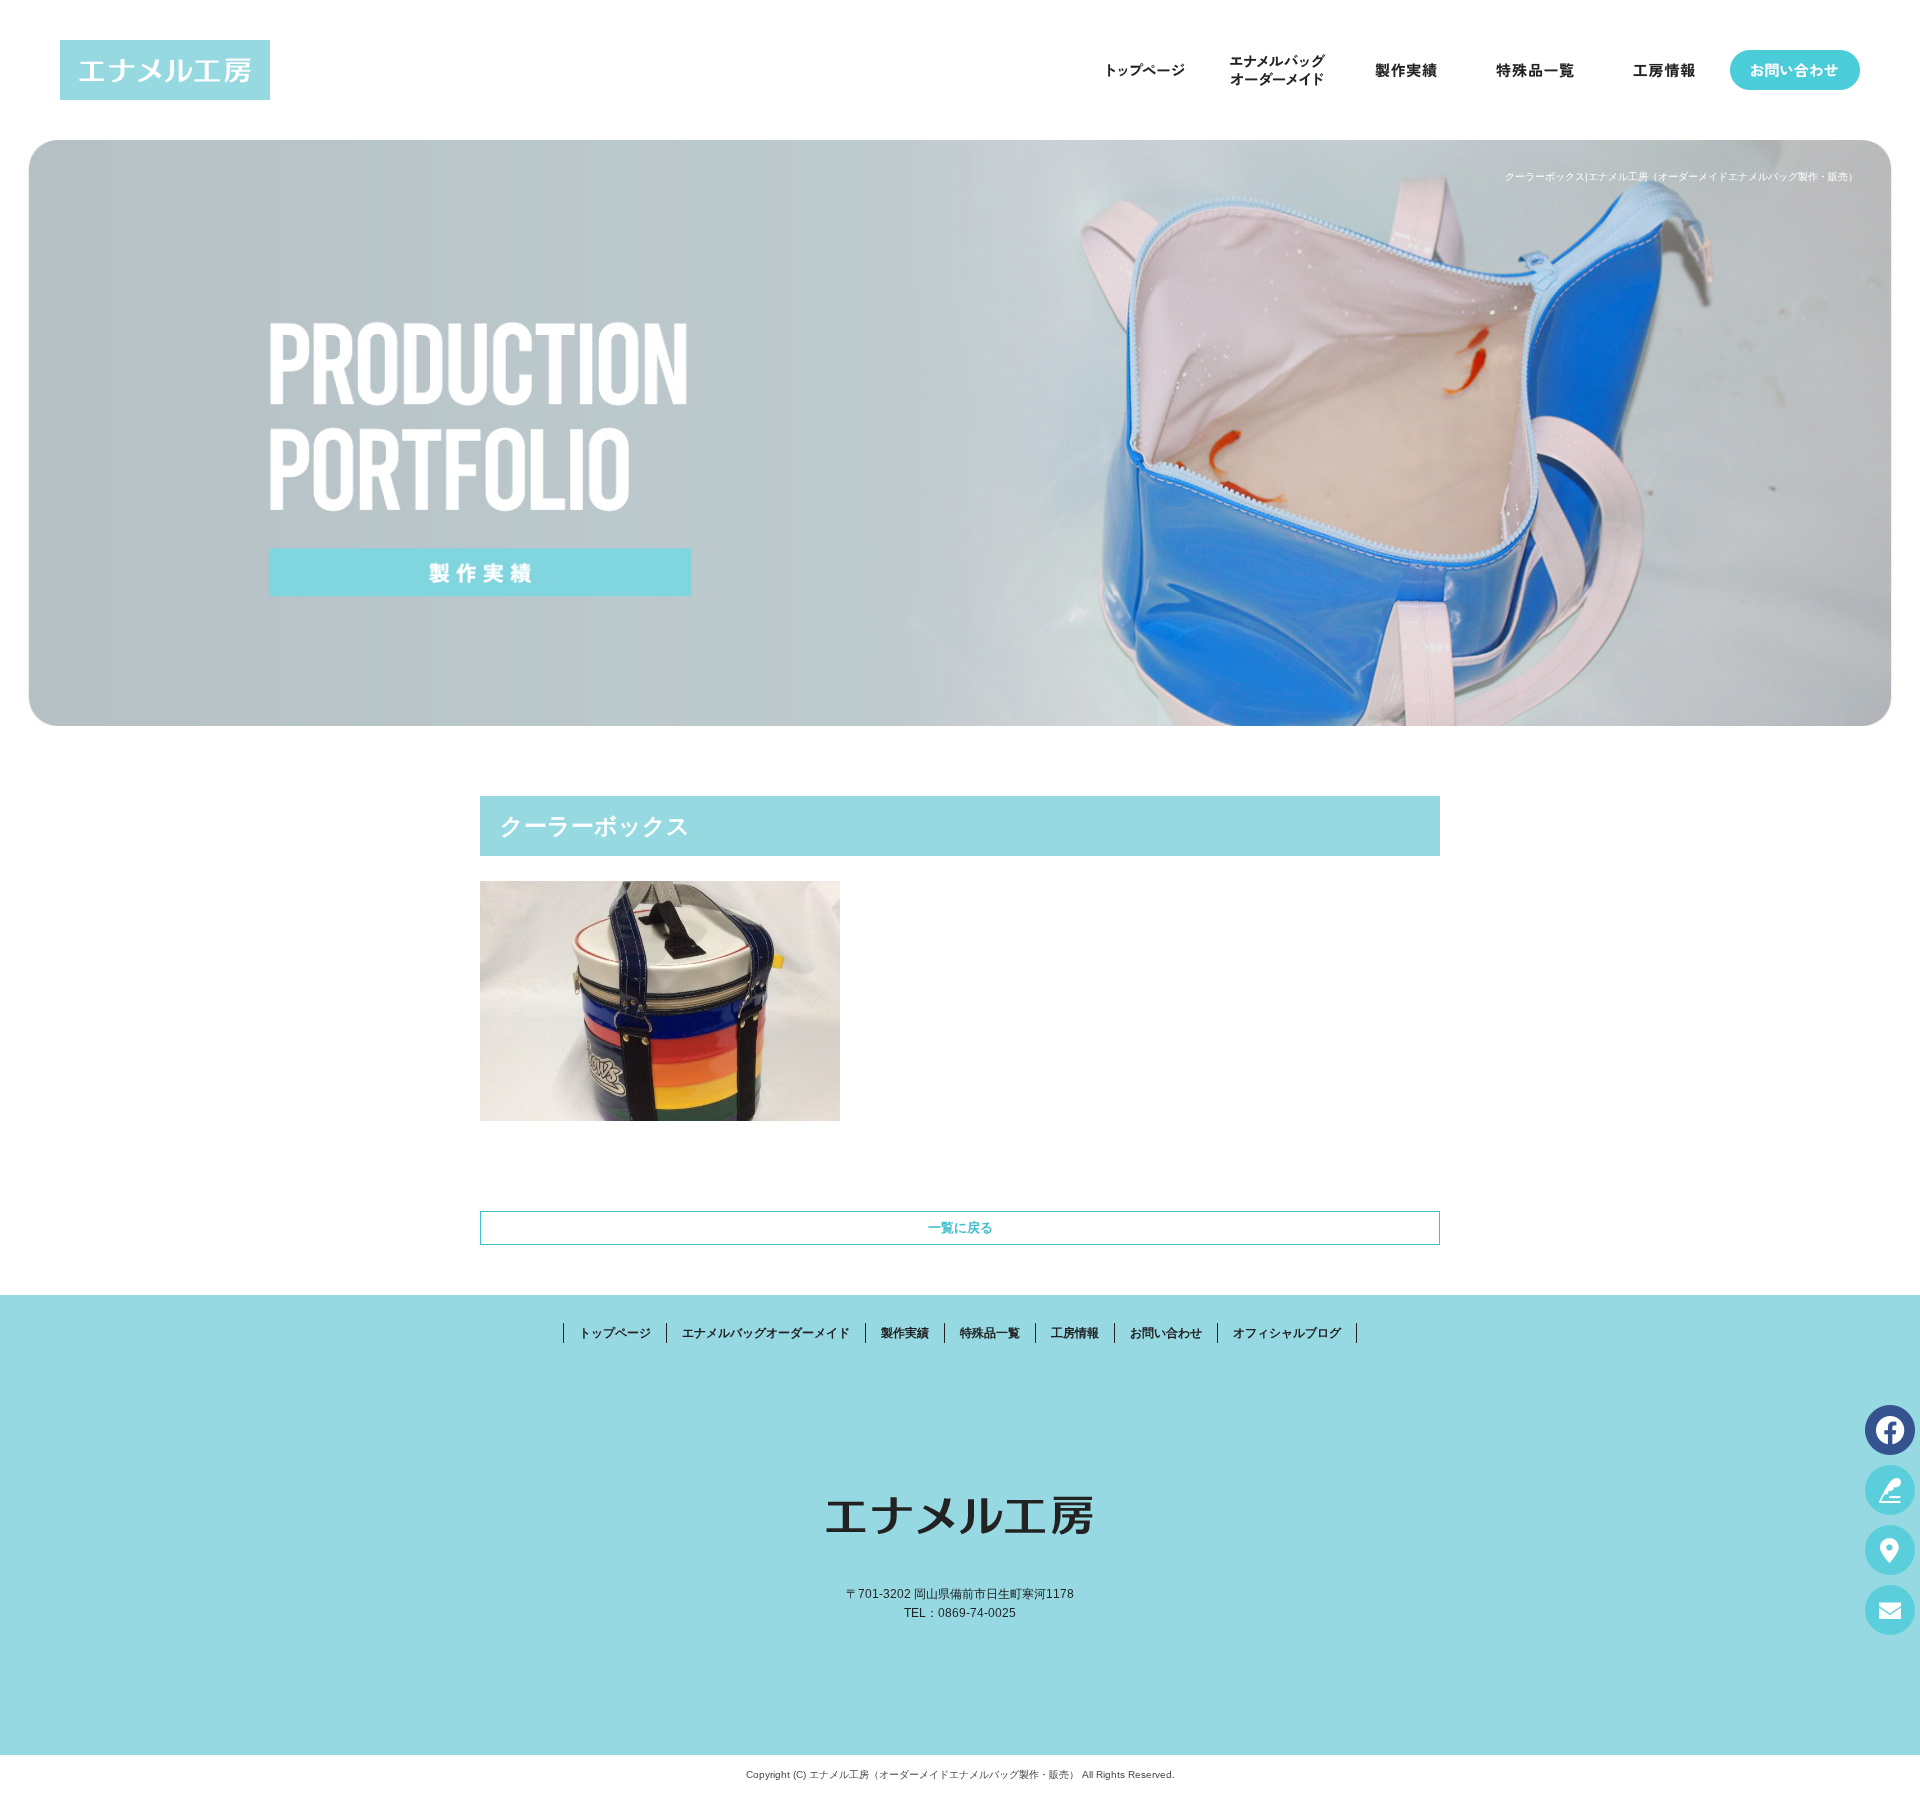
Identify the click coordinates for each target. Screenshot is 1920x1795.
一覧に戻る (960, 1227)
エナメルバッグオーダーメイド (1275, 70)
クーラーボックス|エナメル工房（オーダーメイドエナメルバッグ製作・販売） (1681, 176)
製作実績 (1405, 70)
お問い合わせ (1795, 70)
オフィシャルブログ (1287, 1333)
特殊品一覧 (1535, 70)
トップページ (1145, 70)
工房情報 (1665, 70)
